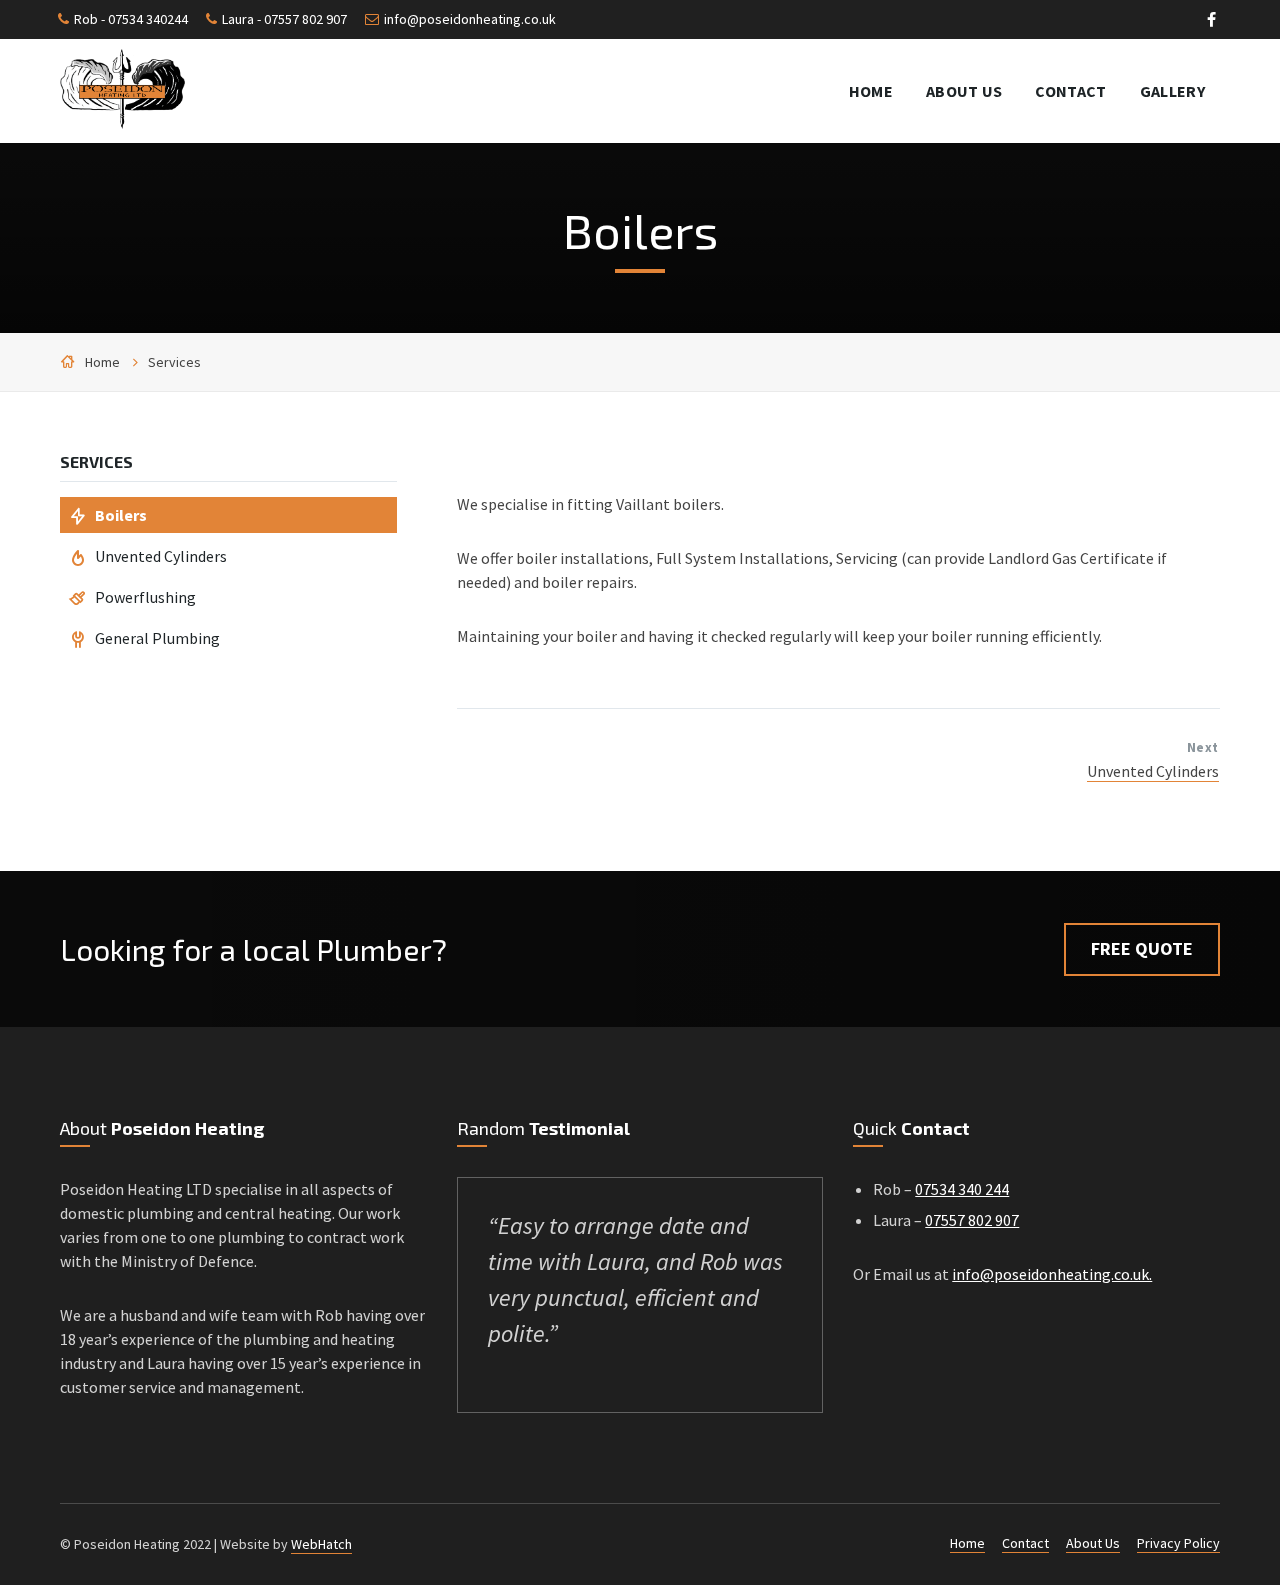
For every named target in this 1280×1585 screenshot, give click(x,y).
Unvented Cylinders (1153, 771)
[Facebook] (1211, 22)
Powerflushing (145, 597)
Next (1203, 747)
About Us (1093, 1543)
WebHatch (321, 1544)
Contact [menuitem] (1070, 91)
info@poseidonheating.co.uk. (1052, 1274)
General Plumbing (157, 638)
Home (102, 362)
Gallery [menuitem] (1172, 91)
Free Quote (1142, 948)
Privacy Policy (1178, 1543)
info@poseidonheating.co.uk (470, 19)
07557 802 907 (972, 1220)
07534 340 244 (962, 1189)
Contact (1025, 1543)
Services (174, 362)
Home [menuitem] (871, 91)
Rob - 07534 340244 (131, 19)
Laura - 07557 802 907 (284, 19)
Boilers (121, 515)
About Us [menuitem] (964, 91)
